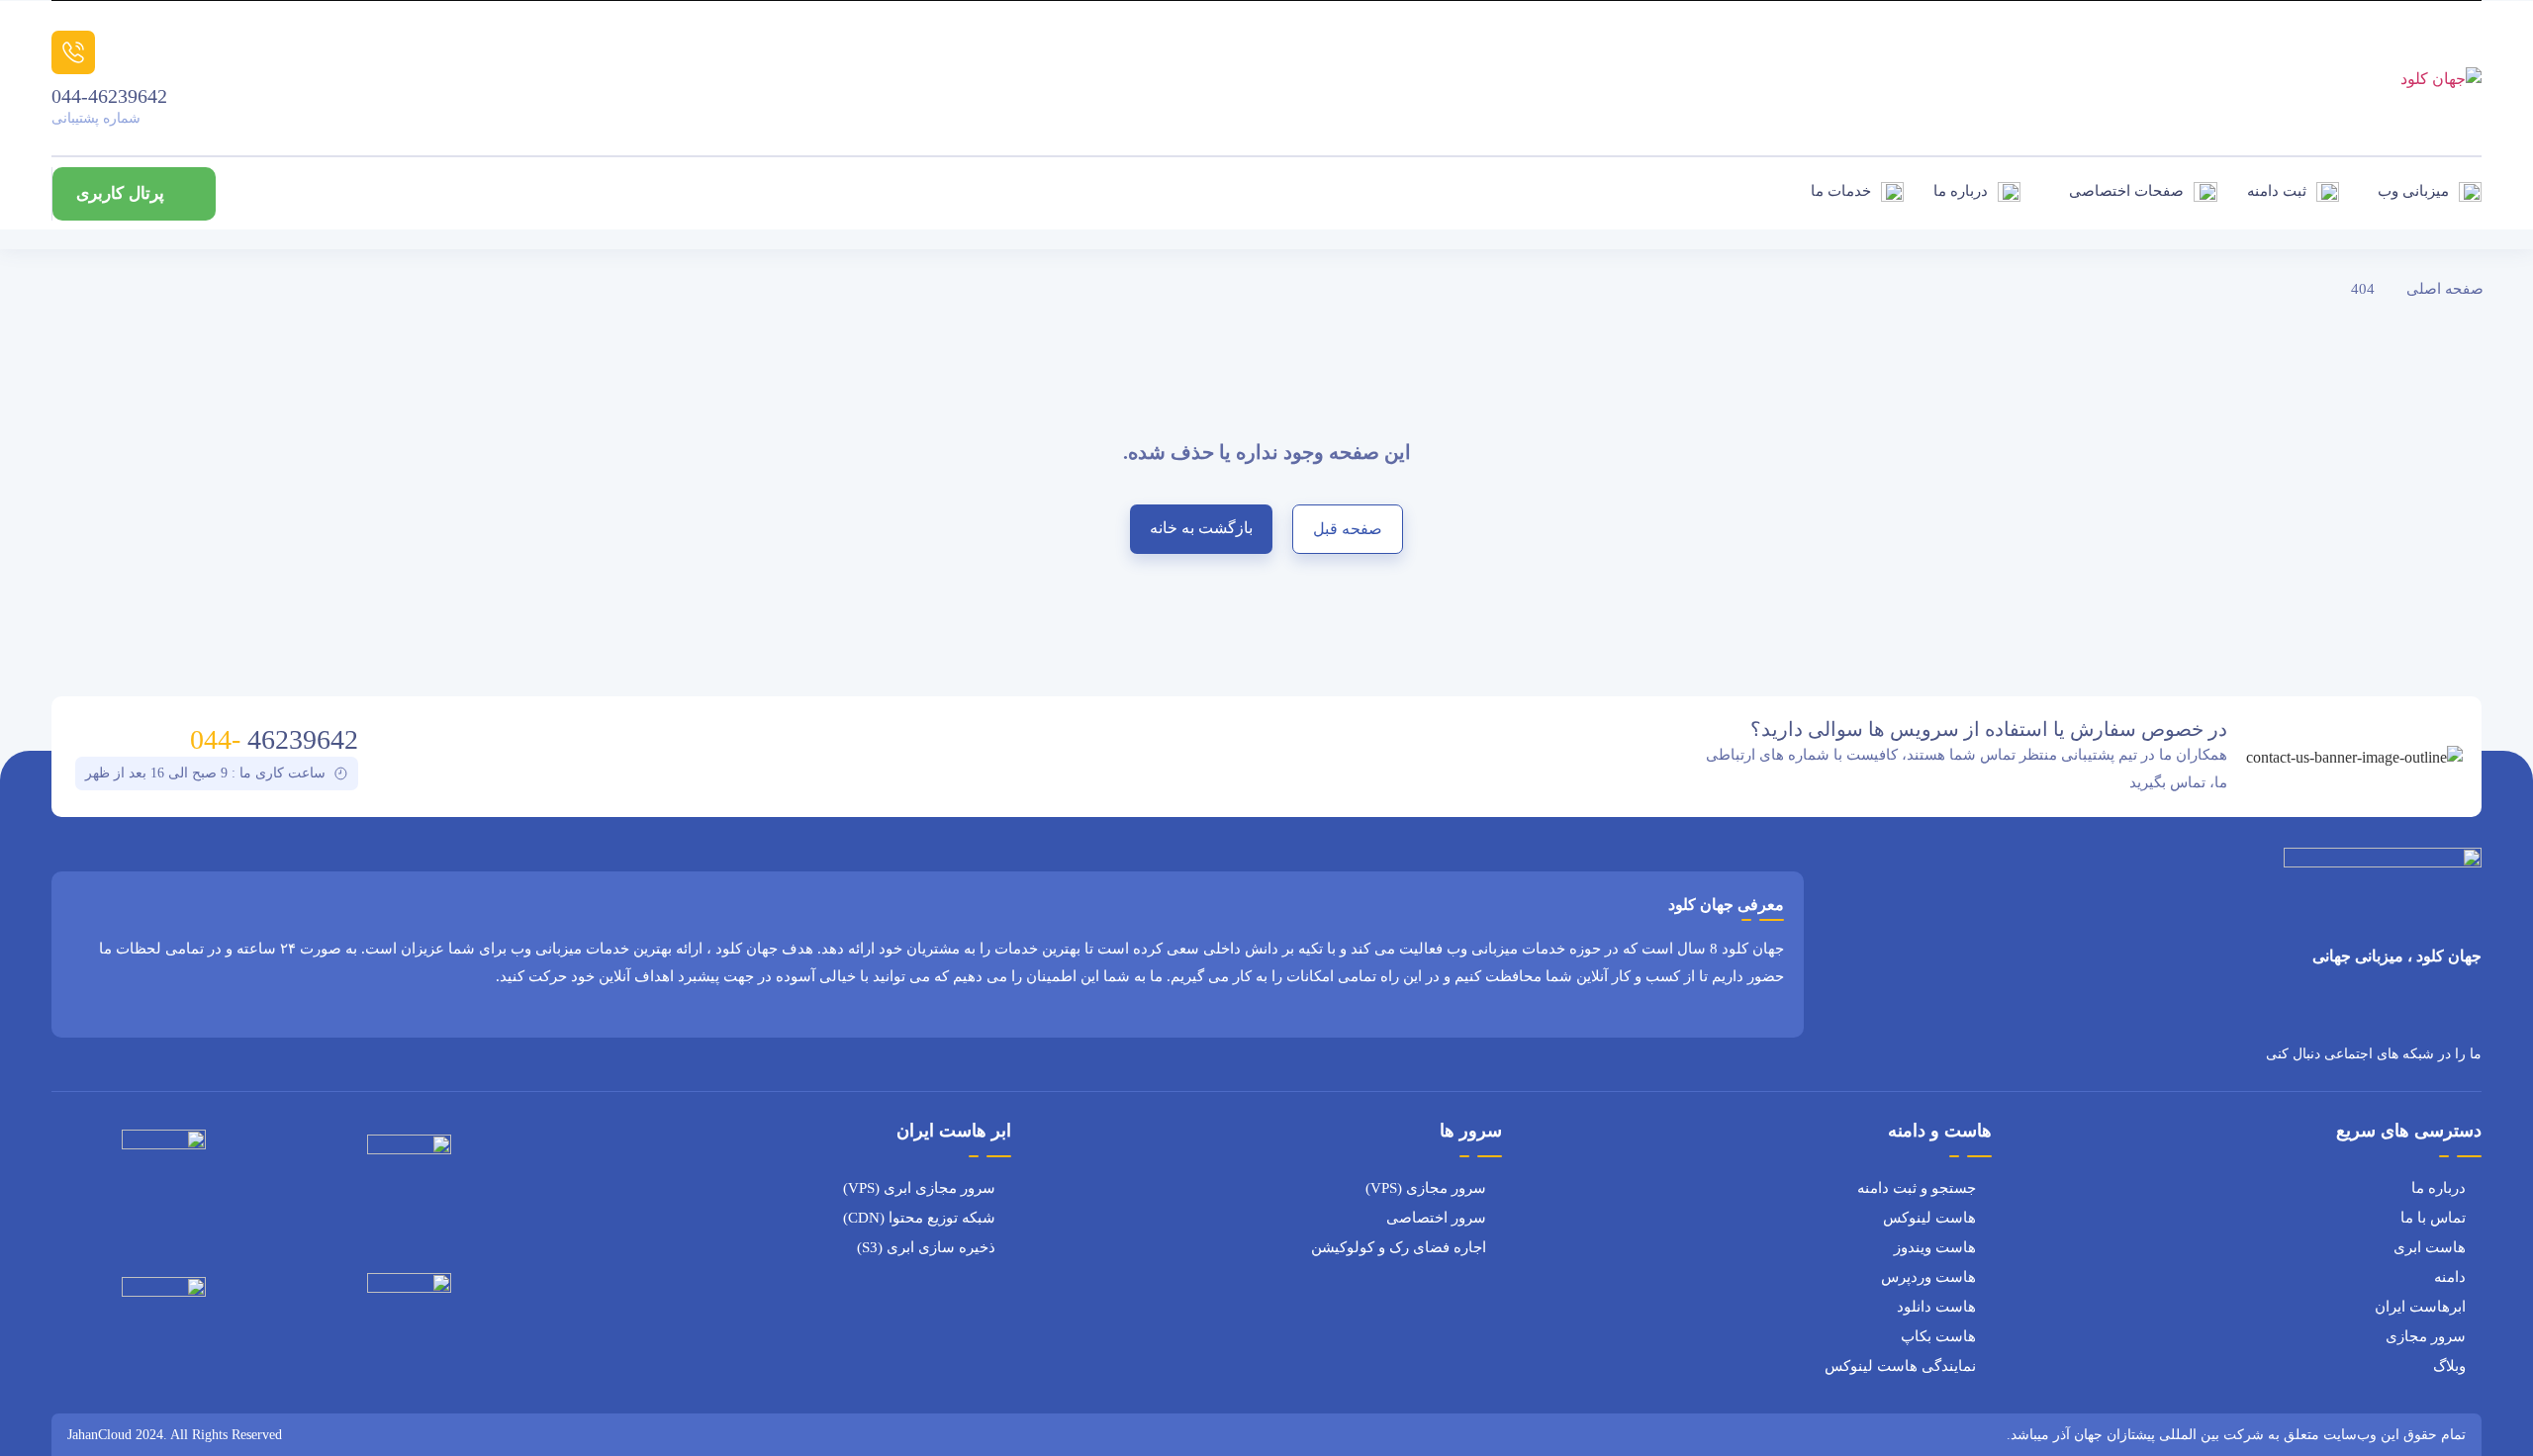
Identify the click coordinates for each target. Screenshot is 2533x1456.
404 (2363, 289)
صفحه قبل (1348, 529)
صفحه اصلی (2445, 289)
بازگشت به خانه (1201, 528)
